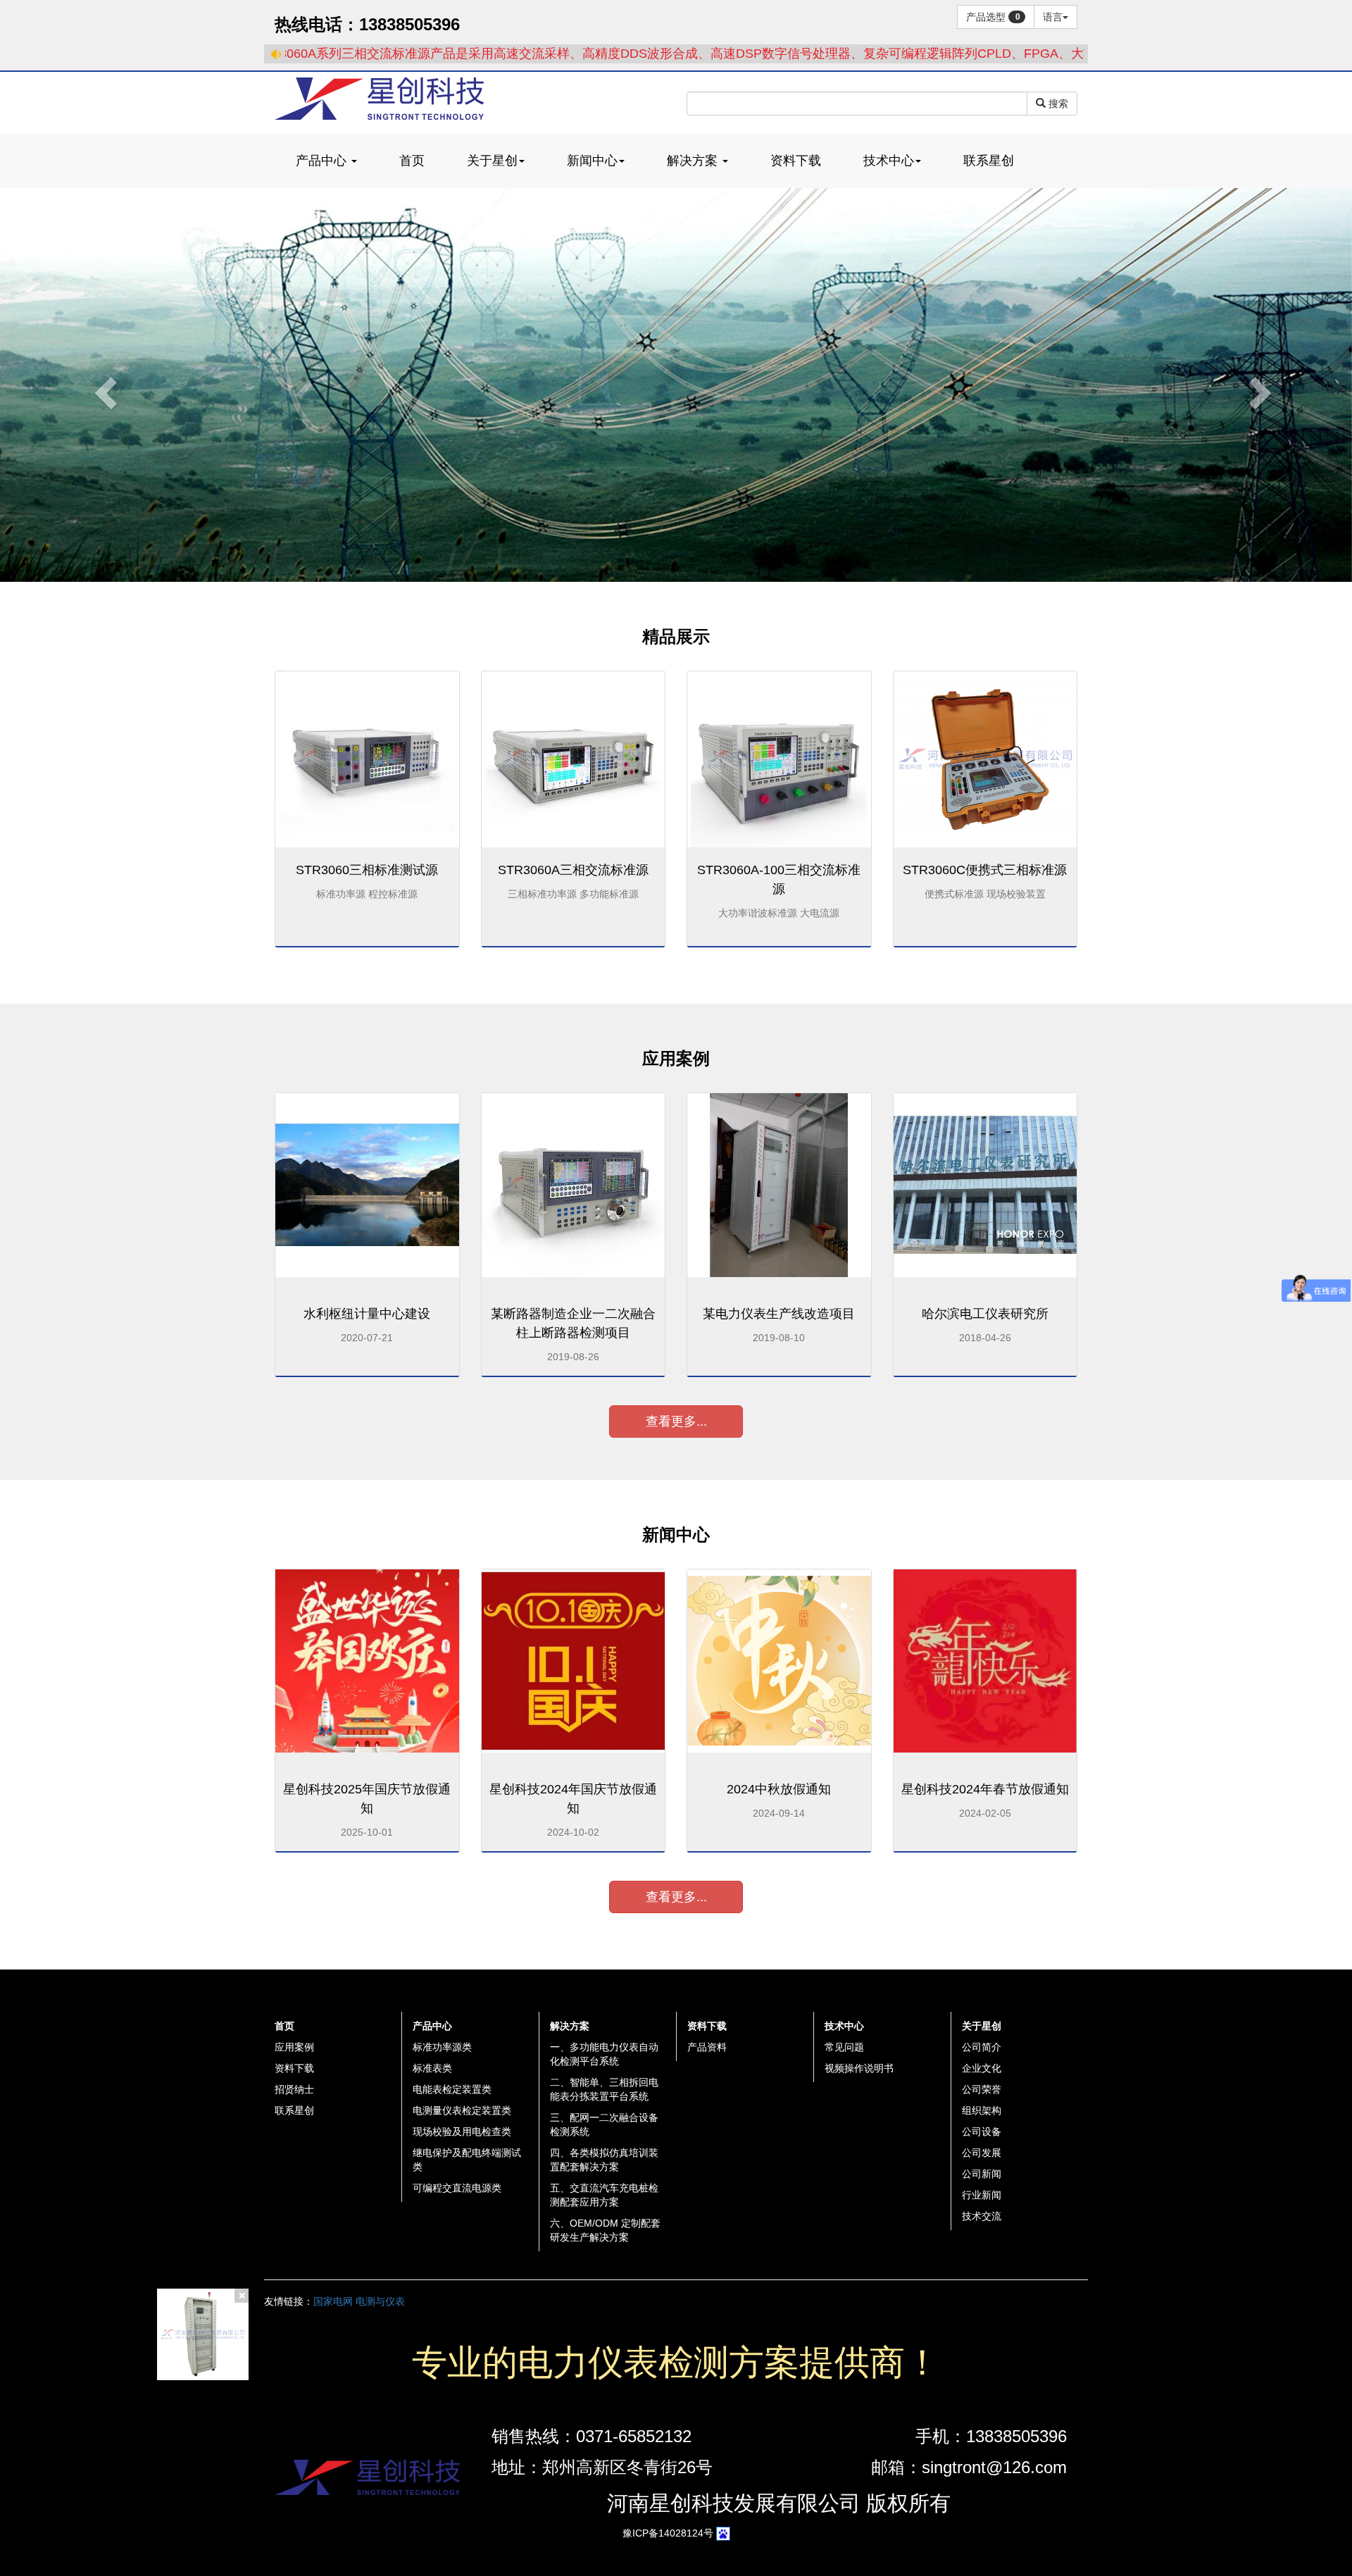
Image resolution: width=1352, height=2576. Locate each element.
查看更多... (676, 1421)
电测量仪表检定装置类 (462, 2110)
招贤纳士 (294, 2089)
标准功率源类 (442, 2047)
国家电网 (333, 2301)
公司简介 (982, 2047)
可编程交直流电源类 (457, 2188)
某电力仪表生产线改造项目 (779, 1314)
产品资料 (707, 2047)
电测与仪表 (380, 2301)
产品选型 (993, 17)
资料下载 (294, 2068)
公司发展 (982, 2153)
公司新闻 (982, 2174)
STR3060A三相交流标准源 (573, 870)
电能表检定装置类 (452, 2089)
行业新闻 (982, 2195)
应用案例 (294, 2047)
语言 (1053, 17)
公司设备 (982, 2132)
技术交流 (982, 2216)
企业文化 (982, 2068)
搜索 (1057, 104)
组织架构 (982, 2110)
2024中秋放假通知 (779, 1789)
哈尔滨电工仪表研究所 (985, 1314)
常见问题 (844, 2047)
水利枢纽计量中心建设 (367, 1314)
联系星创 (294, 2110)
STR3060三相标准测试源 (367, 870)
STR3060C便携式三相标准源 (985, 870)
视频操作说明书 (859, 2068)
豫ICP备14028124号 (668, 2533)
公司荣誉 (982, 2089)
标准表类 (432, 2068)
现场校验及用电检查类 (462, 2132)
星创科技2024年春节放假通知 (985, 1789)
